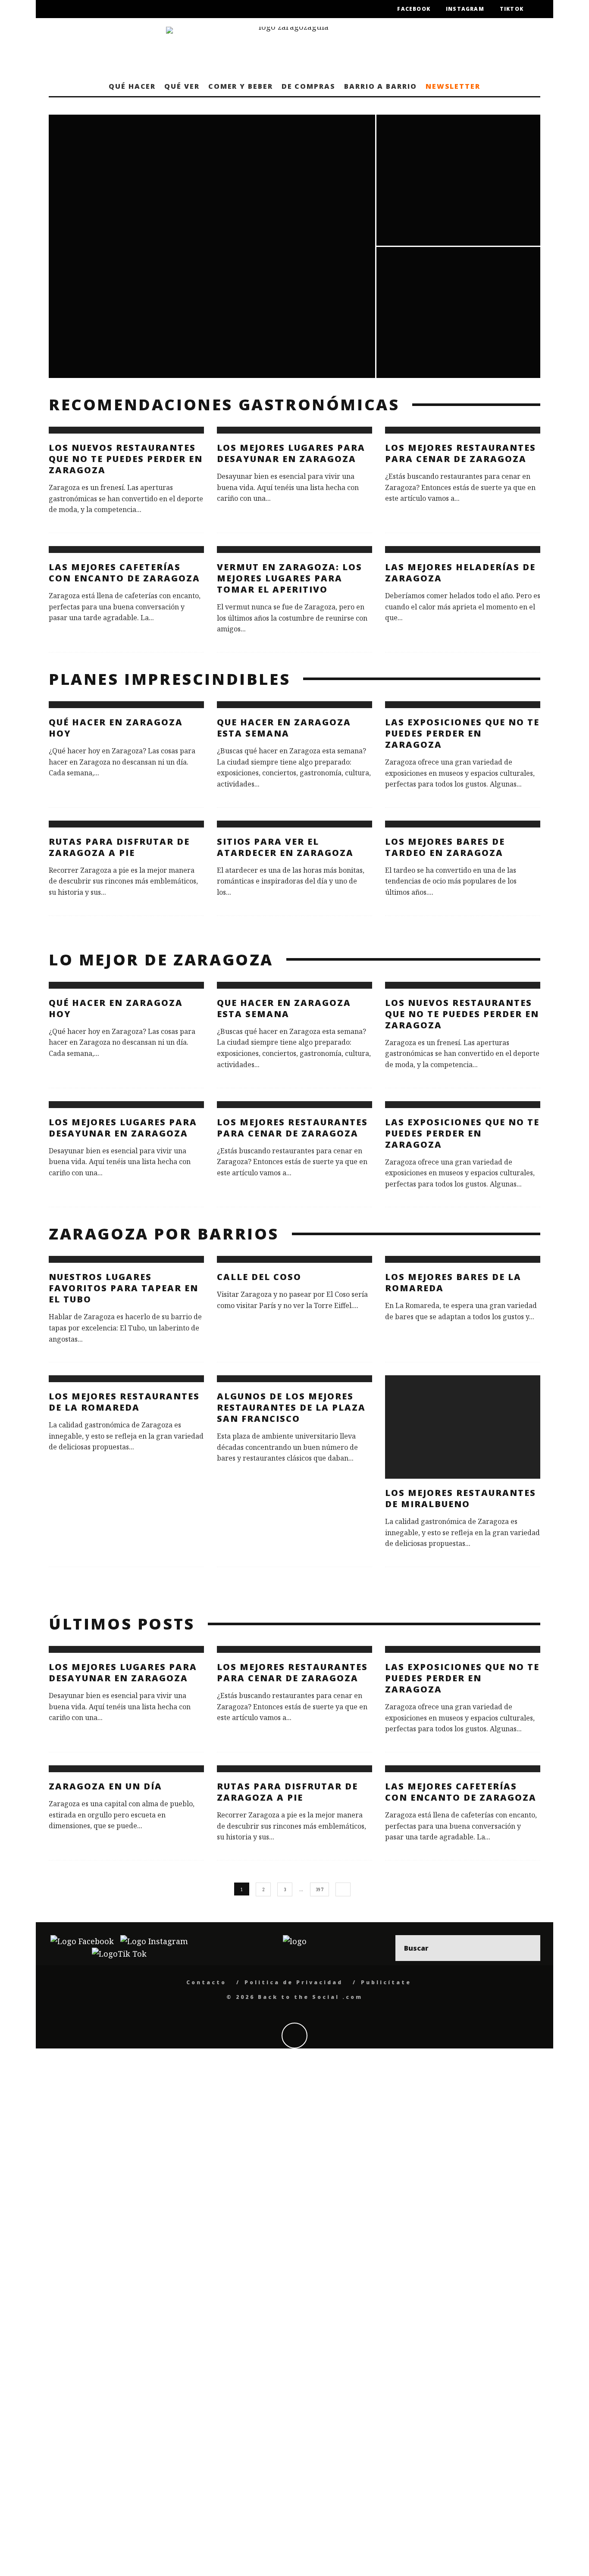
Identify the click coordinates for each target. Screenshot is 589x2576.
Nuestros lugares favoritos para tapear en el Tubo (124, 1288)
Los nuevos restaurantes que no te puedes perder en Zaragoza (126, 459)
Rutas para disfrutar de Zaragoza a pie (119, 847)
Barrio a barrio (381, 86)
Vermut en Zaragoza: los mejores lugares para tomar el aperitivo (290, 578)
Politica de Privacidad (294, 1982)
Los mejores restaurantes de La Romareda (124, 1402)
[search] (527, 1948)
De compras (309, 86)
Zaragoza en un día (105, 1786)
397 (320, 1889)
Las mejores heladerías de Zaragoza (460, 573)
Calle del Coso (259, 1277)
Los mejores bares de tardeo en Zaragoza (445, 847)
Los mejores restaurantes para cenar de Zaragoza (461, 453)
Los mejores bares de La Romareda (453, 1282)
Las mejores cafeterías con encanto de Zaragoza (124, 573)
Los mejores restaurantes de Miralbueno (461, 1498)
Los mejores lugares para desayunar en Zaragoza (291, 453)
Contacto (206, 1982)
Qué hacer (132, 86)
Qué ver (182, 86)
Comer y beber (241, 86)
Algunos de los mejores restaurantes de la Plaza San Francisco (291, 1407)
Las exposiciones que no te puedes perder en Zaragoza (462, 733)
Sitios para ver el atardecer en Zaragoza (285, 847)
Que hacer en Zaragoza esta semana (284, 728)
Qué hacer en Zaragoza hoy (116, 728)
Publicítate (386, 1982)
